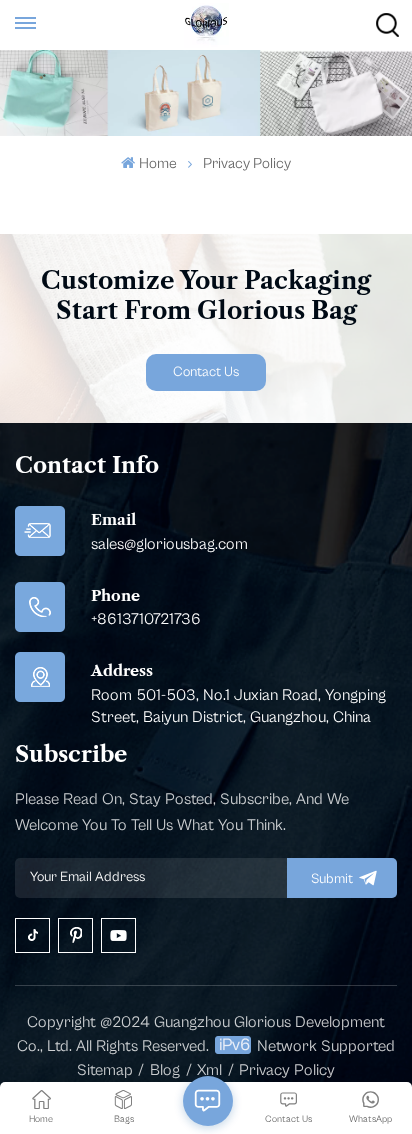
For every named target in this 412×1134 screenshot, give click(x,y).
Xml (209, 1070)
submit (332, 879)
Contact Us (206, 372)
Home (157, 163)
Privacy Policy (287, 1070)
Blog (165, 1070)
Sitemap (105, 1070)
